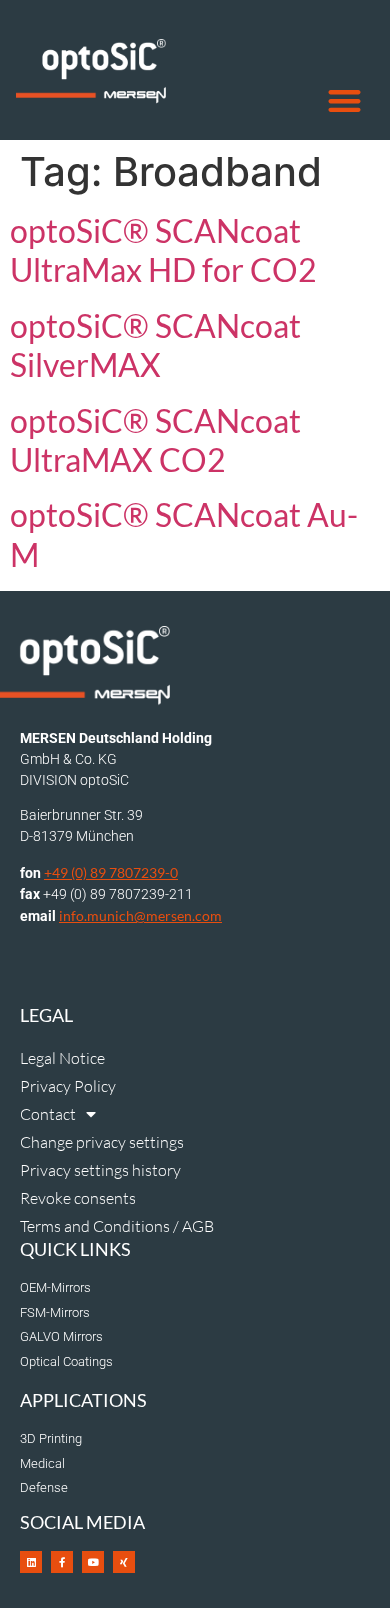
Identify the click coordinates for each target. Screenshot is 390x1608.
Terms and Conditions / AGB (117, 1226)
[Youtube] (93, 1562)
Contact (48, 1114)
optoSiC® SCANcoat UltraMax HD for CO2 (163, 250)
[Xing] (124, 1562)
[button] (345, 101)
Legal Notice (62, 1058)
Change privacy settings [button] (102, 1142)
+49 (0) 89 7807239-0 (111, 872)
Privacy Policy (68, 1086)
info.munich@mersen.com (140, 915)
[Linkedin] (31, 1562)
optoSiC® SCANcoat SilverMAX (155, 345)
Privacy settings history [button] (100, 1170)
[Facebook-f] (62, 1562)
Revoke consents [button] (78, 1198)
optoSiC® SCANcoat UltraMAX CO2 (155, 440)
